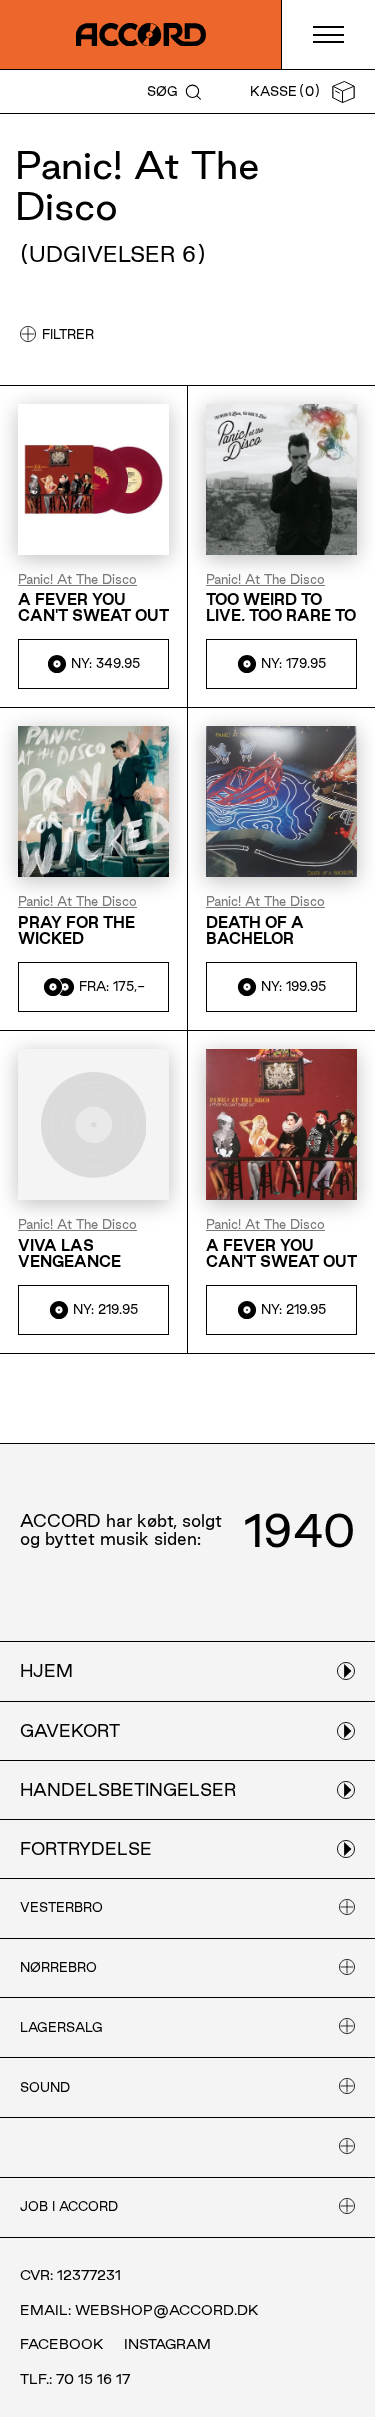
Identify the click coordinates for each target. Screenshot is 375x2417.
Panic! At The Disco (77, 579)
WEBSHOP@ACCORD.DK (167, 2310)
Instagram (167, 2344)
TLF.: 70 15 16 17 (75, 2379)
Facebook (62, 2344)
